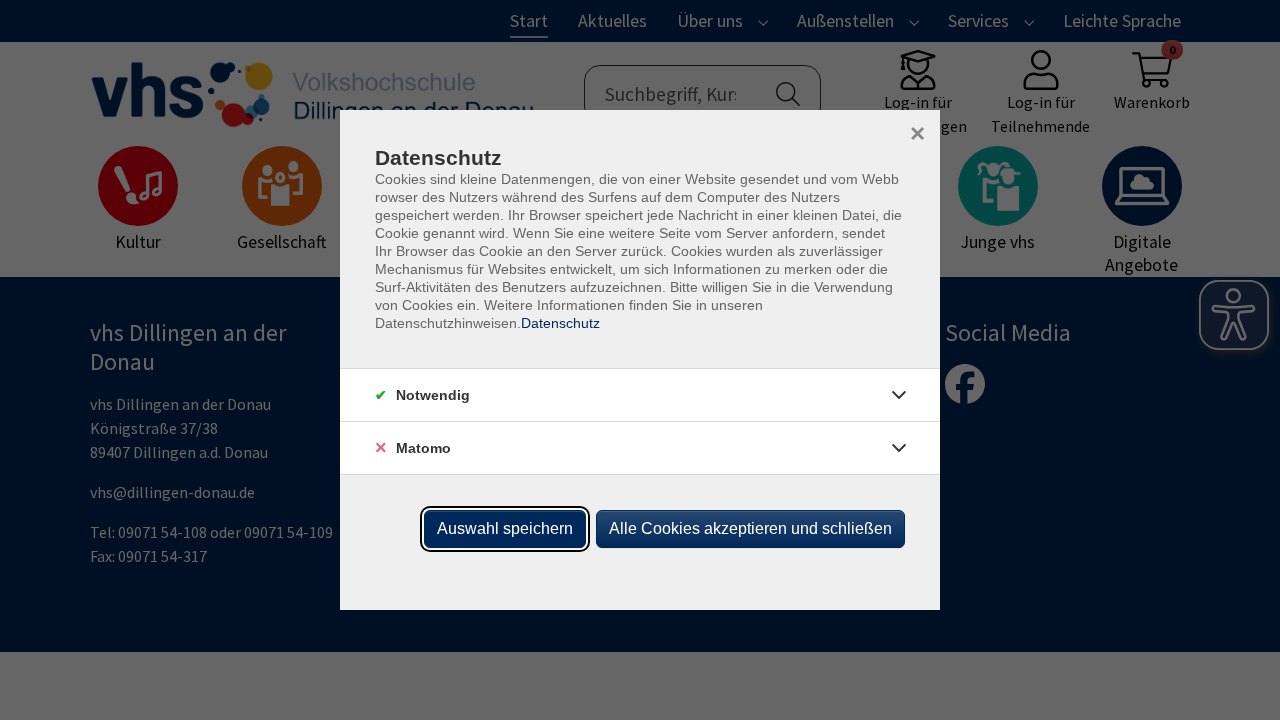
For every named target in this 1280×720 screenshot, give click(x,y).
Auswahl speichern (505, 528)
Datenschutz (560, 323)
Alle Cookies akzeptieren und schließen (750, 528)
